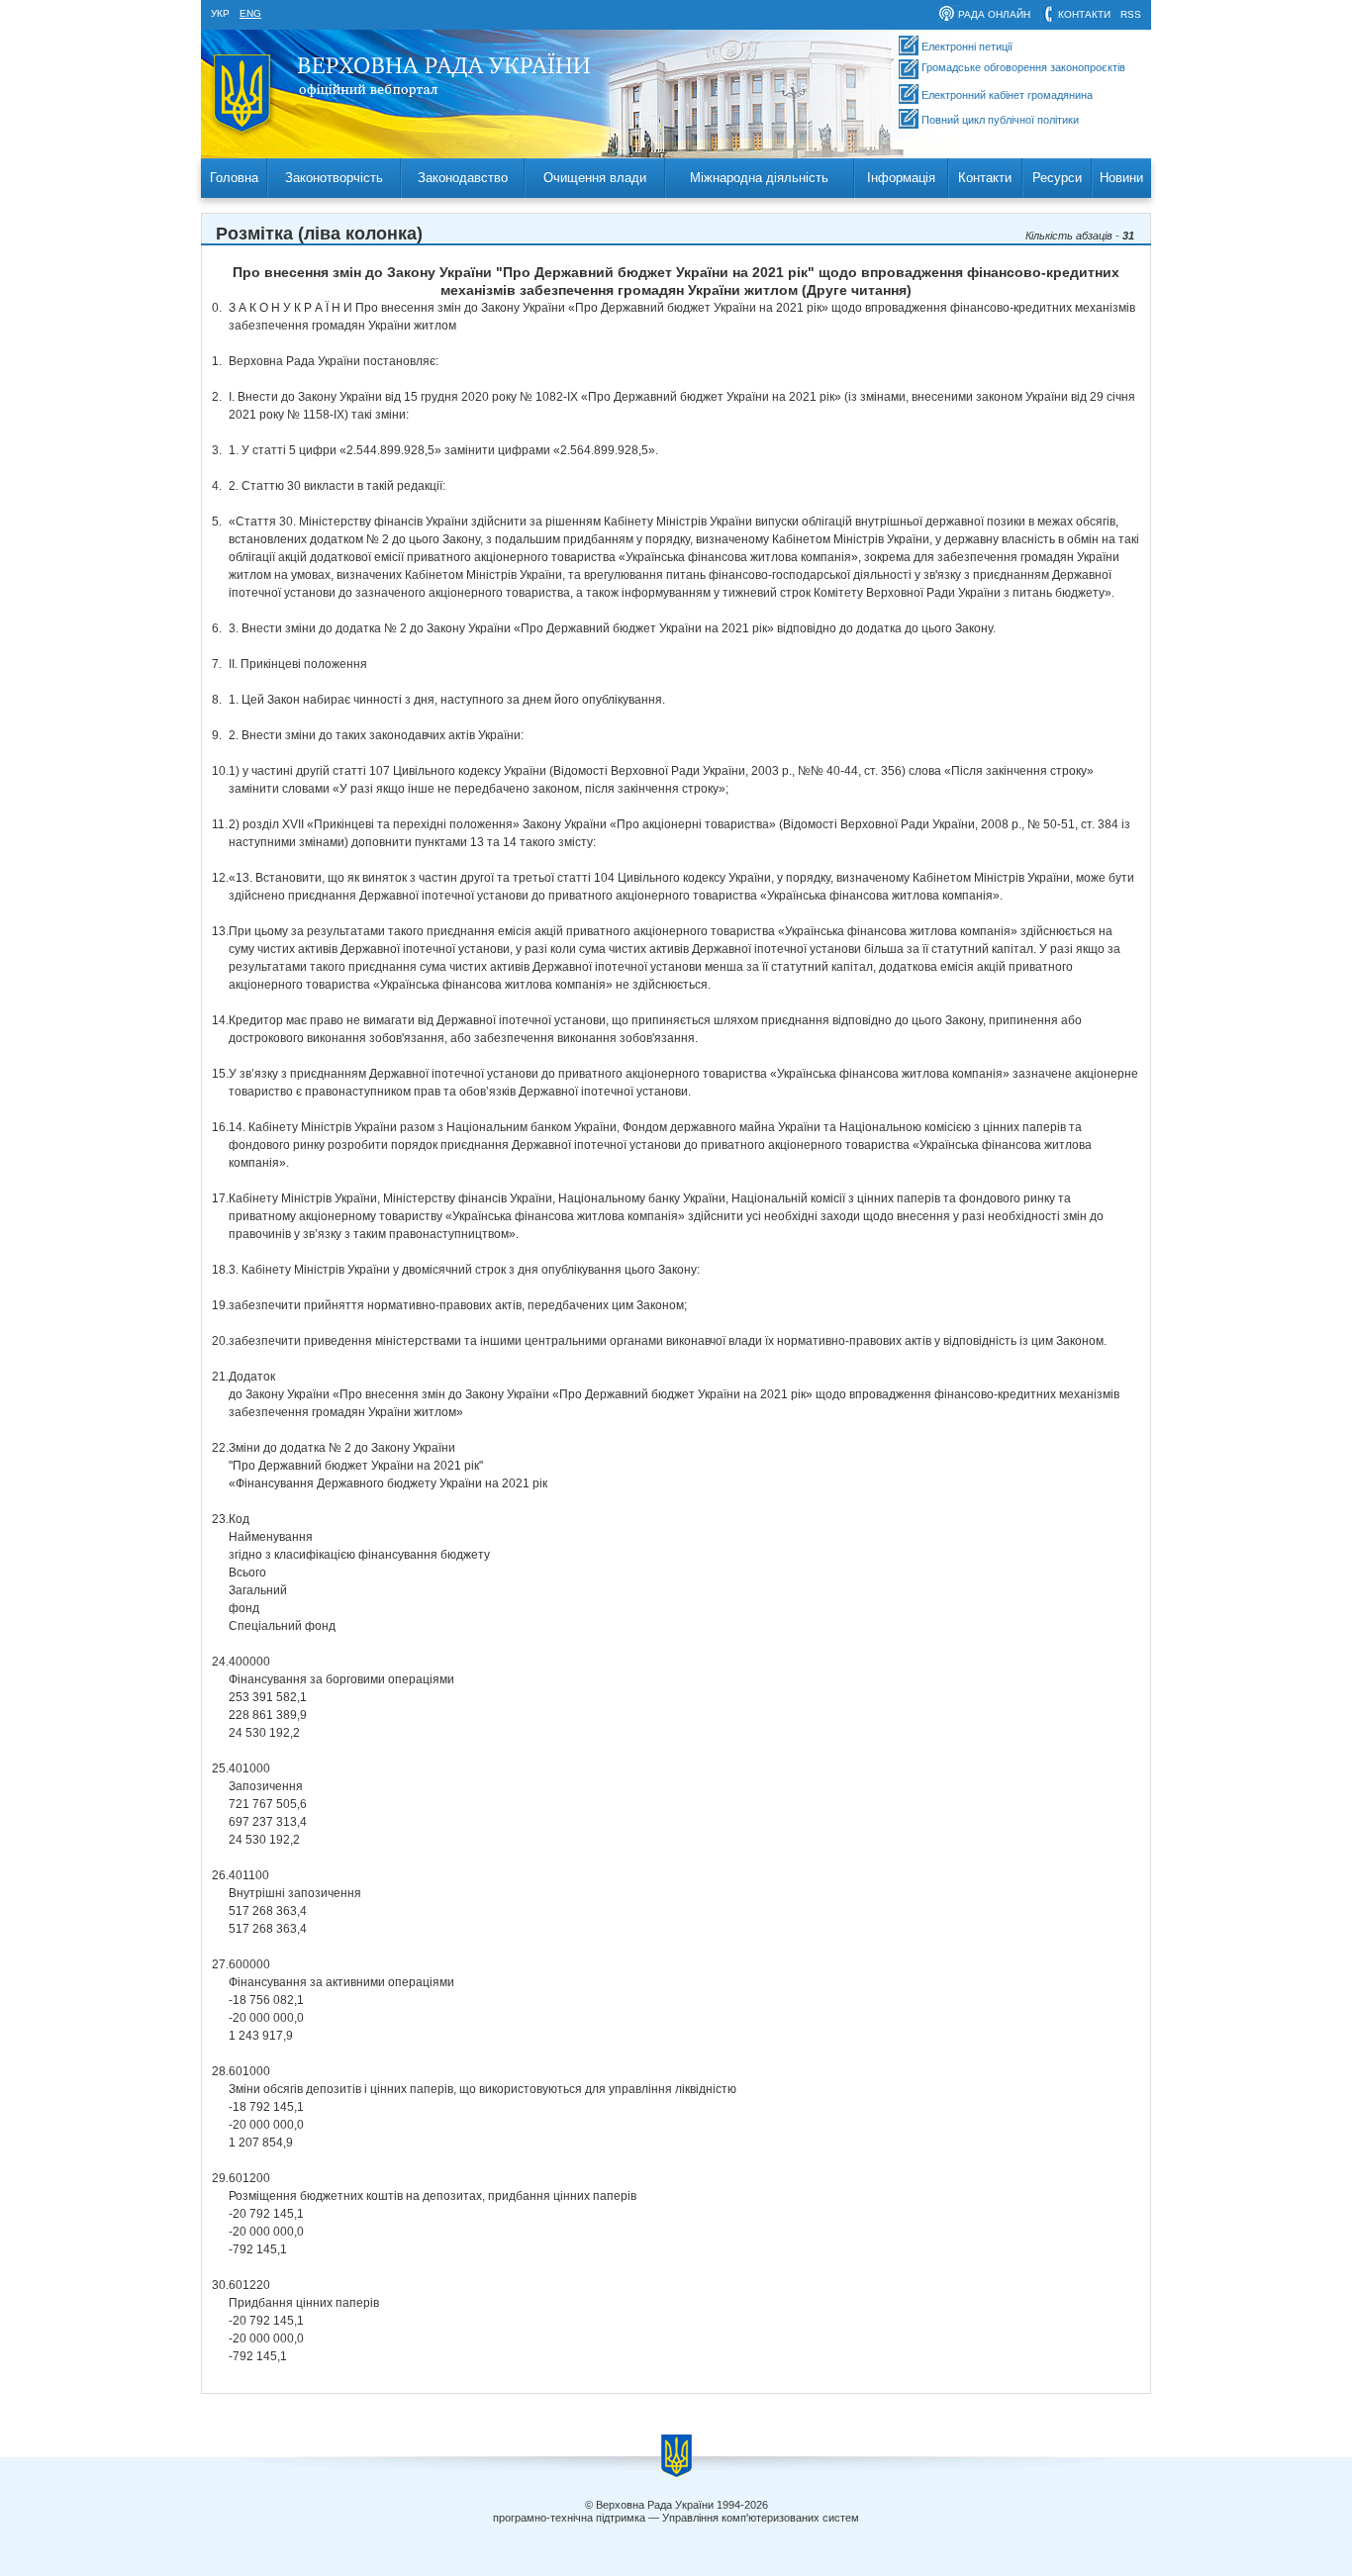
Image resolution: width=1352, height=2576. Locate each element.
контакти (1084, 14)
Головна (234, 178)
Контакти (985, 178)
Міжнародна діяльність (759, 178)
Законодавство (463, 178)
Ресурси (1057, 178)
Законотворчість (334, 178)
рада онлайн (994, 14)
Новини (1121, 178)
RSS (1131, 14)
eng (250, 13)
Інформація (901, 178)
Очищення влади (595, 178)
